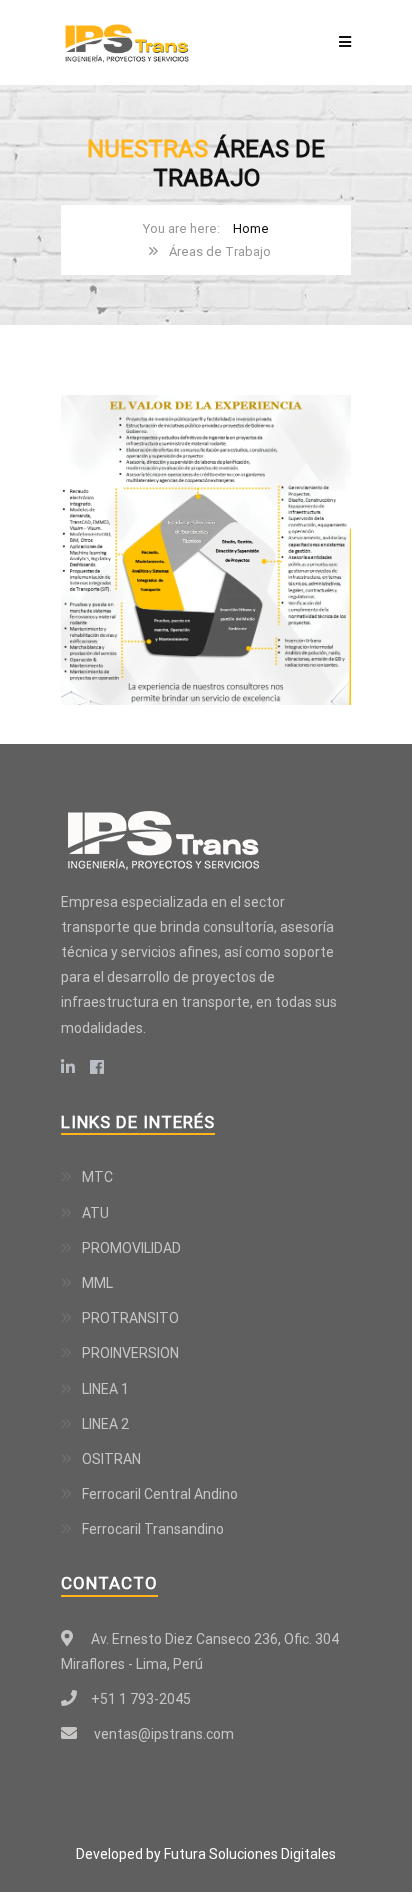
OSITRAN (111, 1459)
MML (97, 1283)
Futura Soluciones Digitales (250, 1854)
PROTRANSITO (130, 1318)
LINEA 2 (105, 1424)
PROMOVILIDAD (131, 1248)
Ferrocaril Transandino (153, 1529)
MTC (97, 1177)
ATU (95, 1213)
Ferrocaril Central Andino (160, 1494)
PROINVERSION (130, 1353)
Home (251, 228)
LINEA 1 (105, 1389)
